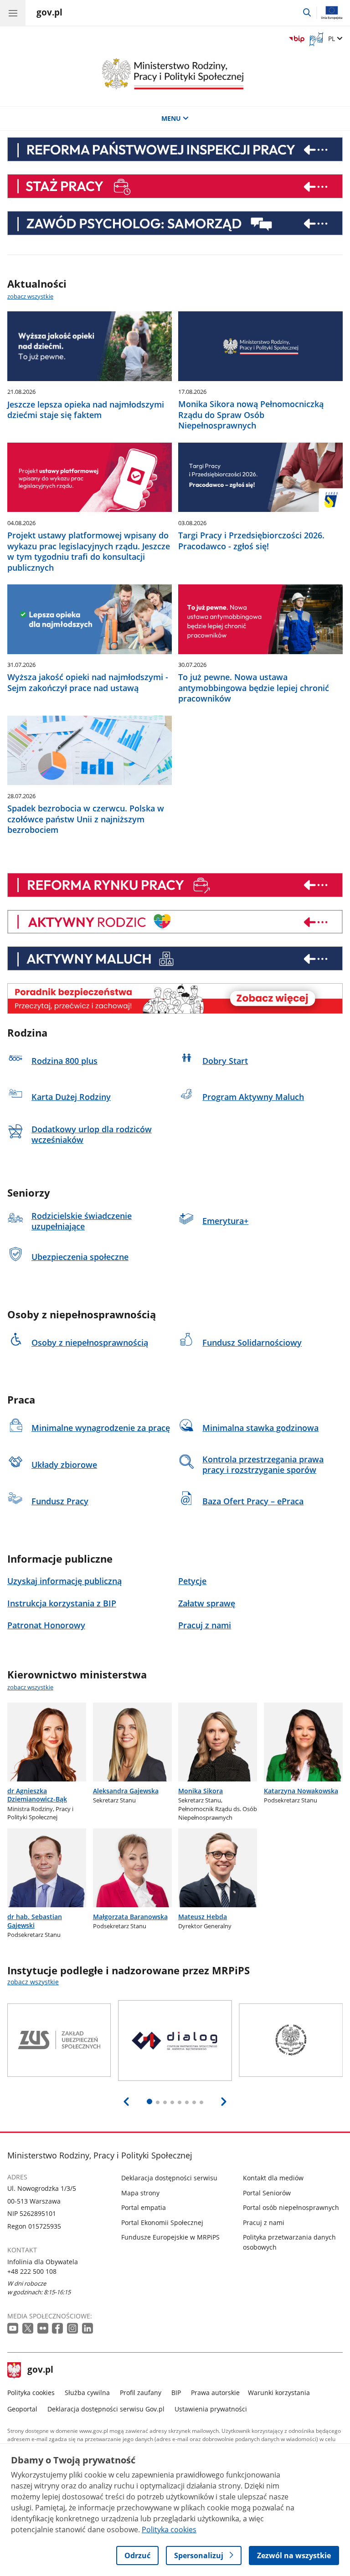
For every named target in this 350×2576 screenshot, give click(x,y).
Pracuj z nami (264, 2222)
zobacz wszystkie (30, 296)
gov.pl (40, 2370)
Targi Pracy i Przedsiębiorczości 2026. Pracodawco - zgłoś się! (251, 541)
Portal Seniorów (267, 2193)
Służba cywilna (87, 2393)
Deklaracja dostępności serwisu (169, 2178)
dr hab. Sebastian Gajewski (35, 1921)
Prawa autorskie (215, 2393)
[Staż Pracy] (175, 186)
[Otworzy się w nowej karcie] (14, 2329)
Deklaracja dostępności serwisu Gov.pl (106, 2409)
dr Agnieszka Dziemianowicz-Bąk (37, 1795)
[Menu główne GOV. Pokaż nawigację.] (13, 13)
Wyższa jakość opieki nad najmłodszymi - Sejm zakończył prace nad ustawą (88, 682)
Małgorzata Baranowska (130, 1917)
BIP (176, 2393)
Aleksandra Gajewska (126, 1791)
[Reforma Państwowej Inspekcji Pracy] (175, 149)
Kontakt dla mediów (273, 2178)
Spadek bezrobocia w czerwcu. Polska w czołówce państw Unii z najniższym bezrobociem (86, 819)
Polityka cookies (31, 2393)
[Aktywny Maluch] (175, 958)
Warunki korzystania (279, 2393)
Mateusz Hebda (203, 1917)
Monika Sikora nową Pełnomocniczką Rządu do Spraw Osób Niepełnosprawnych (251, 415)
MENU (171, 118)
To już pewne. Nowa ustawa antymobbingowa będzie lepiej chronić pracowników (254, 688)
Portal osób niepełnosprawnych (291, 2207)
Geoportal (22, 2409)
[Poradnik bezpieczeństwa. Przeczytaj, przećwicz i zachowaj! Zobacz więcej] (175, 999)
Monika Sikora (201, 1791)
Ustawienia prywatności (211, 2409)
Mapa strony (140, 2193)
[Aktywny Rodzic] (175, 922)
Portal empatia (144, 2207)
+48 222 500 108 (32, 2271)
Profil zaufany (141, 2393)
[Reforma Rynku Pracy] (175, 885)
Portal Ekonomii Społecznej (162, 2222)
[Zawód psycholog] (175, 223)
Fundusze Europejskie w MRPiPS (170, 2237)
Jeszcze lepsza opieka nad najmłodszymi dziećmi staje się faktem (86, 410)
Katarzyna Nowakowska (301, 1791)
